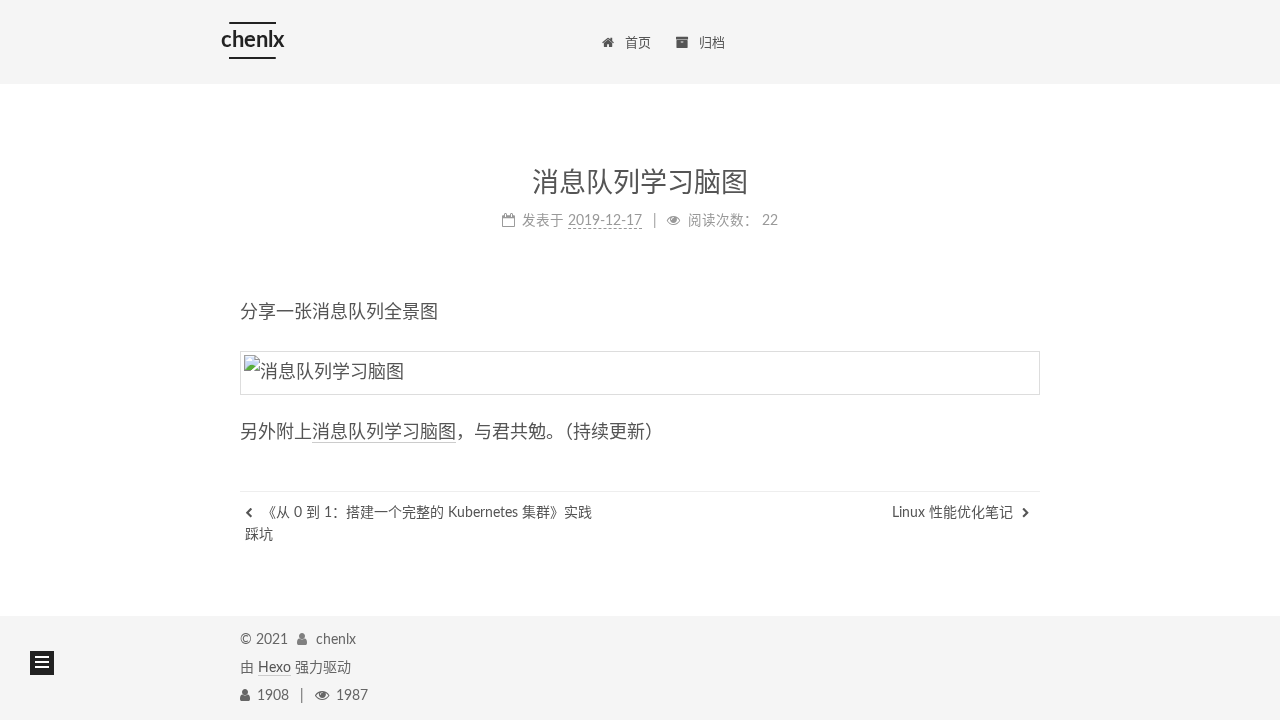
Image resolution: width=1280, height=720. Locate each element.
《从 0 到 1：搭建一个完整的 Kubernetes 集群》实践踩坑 (418, 524)
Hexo (274, 668)
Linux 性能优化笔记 (954, 513)
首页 (638, 43)
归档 (712, 43)
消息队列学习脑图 (384, 433)
